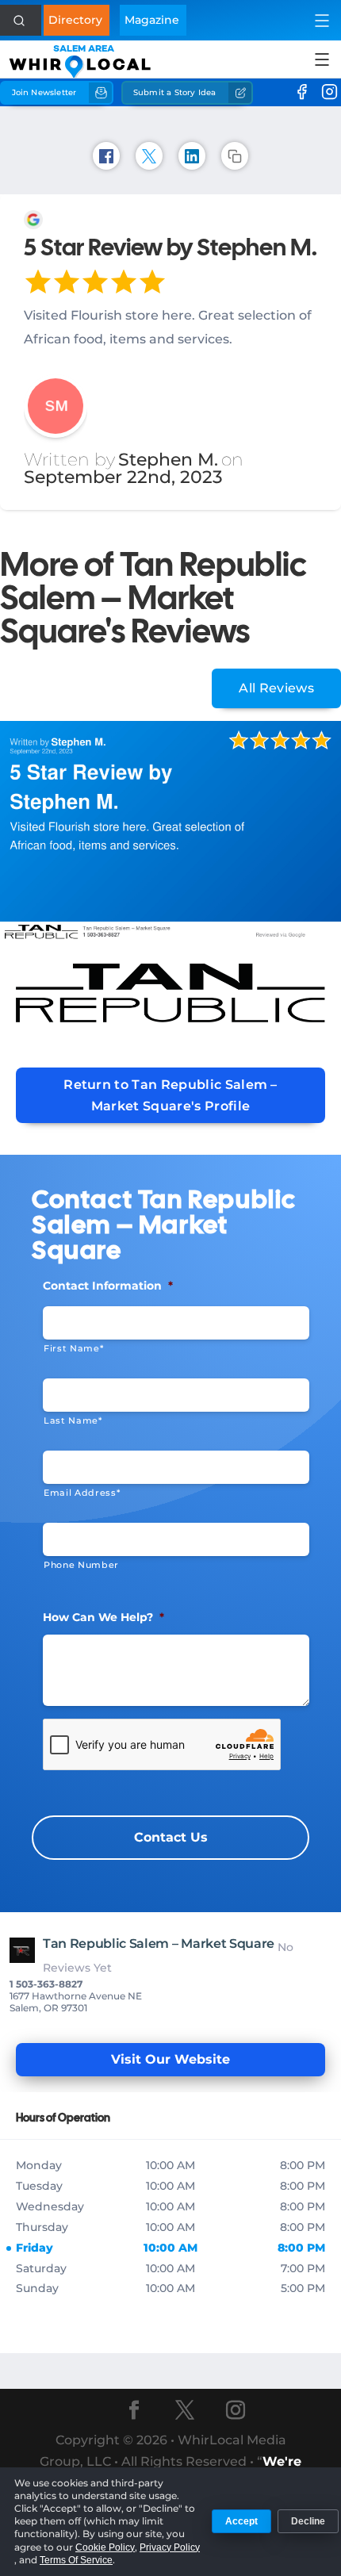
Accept (241, 2521)
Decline (308, 2521)
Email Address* (82, 1493)
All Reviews (276, 688)
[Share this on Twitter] (149, 156)
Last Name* (73, 1420)
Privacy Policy (170, 2547)
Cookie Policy (105, 2547)
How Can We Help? (103, 1617)
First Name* (73, 1348)
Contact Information (108, 1286)
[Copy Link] (235, 156)
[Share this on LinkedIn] (192, 156)
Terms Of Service (76, 2560)
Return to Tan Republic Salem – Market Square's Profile (170, 1095)
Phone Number (81, 1565)
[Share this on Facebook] (106, 156)
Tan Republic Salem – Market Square (159, 1943)
